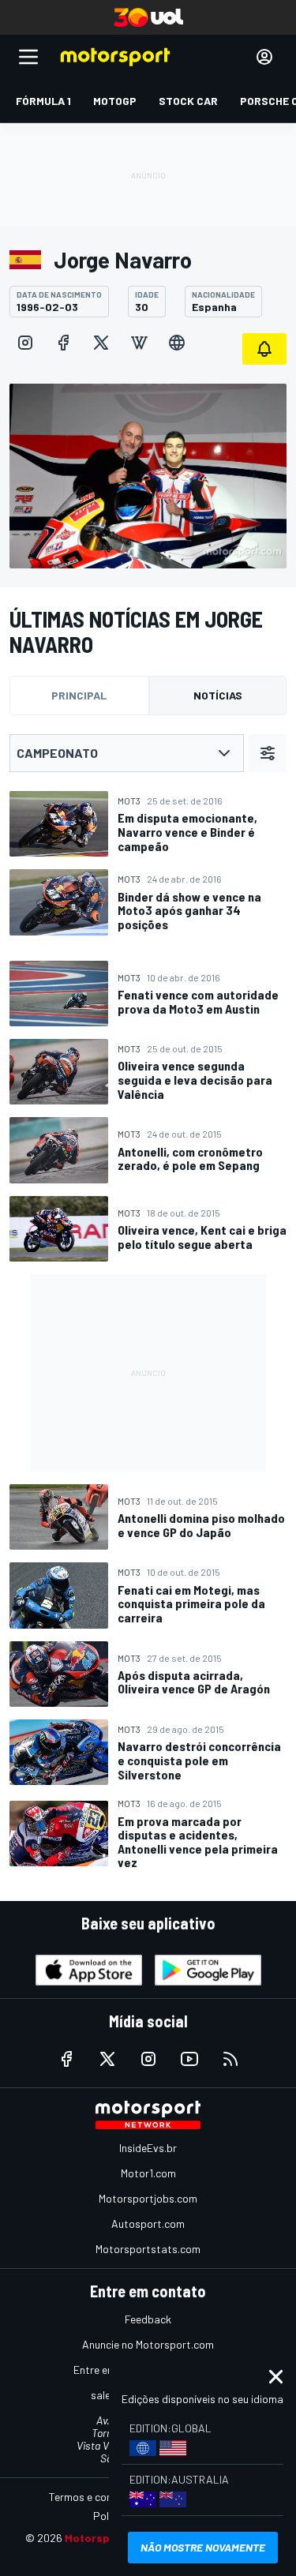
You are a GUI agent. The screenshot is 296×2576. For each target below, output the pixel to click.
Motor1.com (148, 2173)
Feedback (148, 2319)
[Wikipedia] (139, 343)
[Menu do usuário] (264, 57)
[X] (101, 343)
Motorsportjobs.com (148, 2198)
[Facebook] (63, 343)
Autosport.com (148, 2224)
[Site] (177, 343)
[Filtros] (268, 753)
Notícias (218, 695)
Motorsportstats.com (148, 2249)
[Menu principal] (28, 57)
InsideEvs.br (148, 2148)
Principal (79, 695)
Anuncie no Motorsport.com (148, 2344)
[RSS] (230, 2059)
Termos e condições (96, 2497)
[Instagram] (25, 343)
